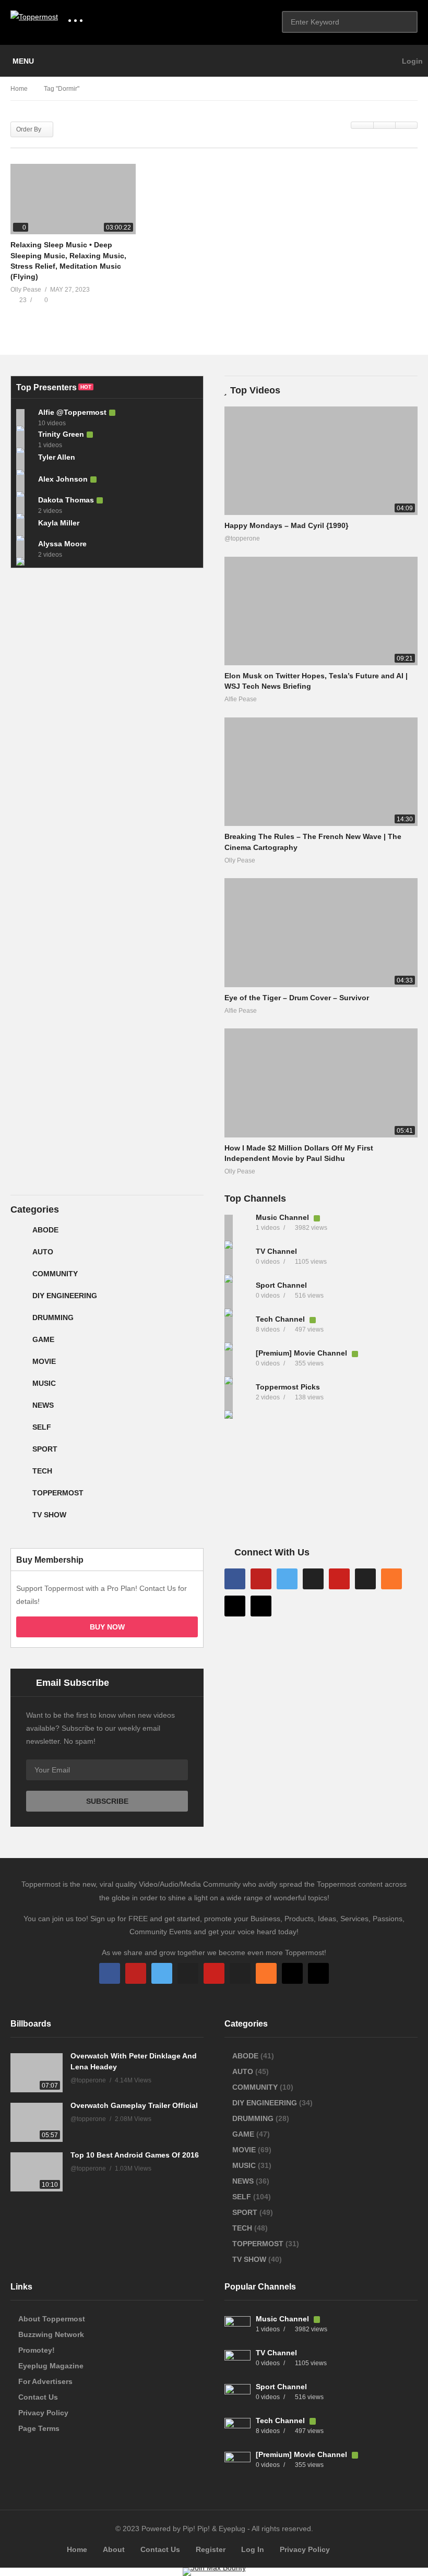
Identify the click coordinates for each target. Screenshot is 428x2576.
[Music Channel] (237, 1228)
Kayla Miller (59, 523)
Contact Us (38, 2397)
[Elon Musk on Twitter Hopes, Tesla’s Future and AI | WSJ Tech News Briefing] (321, 611)
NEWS (43, 1405)
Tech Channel (281, 1319)
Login (411, 61)
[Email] (365, 1579)
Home (77, 2549)
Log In (253, 2549)
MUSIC (44, 1383)
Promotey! (37, 2350)
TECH (42, 1471)
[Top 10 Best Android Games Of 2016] (37, 2172)
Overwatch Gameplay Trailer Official (134, 2105)
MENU (23, 61)
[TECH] (19, 1475)
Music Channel (283, 1217)
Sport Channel (281, 1285)
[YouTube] (261, 1579)
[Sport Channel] (237, 1296)
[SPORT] (19, 1453)
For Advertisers (45, 2381)
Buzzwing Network (51, 2334)
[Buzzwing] (235, 1606)
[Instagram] (313, 1579)
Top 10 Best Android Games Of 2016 (135, 2155)
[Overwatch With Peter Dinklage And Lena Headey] (37, 2073)
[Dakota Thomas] (25, 505)
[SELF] (19, 1431)
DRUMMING (53, 1317)
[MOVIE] (19, 1365)
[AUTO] (19, 1256)
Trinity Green (61, 434)
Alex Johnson (63, 479)
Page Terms (39, 2428)
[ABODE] (19, 1234)
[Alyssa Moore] (25, 549)
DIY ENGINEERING (65, 1296)
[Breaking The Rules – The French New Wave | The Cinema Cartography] (321, 772)
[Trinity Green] (25, 439)
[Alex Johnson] (25, 483)
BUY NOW (107, 1627)
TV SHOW (49, 1515)
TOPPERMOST (58, 1493)
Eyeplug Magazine (51, 2366)
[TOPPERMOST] (19, 1497)
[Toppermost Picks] (237, 1397)
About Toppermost (52, 2319)
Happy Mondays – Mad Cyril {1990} (286, 525)
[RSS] (391, 1579)
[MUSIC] (19, 1387)
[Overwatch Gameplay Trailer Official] (37, 2122)
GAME (43, 1339)
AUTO (43, 1252)
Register (211, 2549)
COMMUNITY (55, 1274)
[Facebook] (235, 1579)
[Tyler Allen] (25, 461)
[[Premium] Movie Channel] (237, 1363)
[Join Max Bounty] (214, 2568)
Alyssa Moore (62, 544)
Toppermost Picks (288, 1387)
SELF (42, 1427)
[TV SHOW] (19, 1519)
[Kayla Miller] (25, 527)
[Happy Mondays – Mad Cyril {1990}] (321, 461)
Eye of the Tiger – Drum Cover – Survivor (297, 998)
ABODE (45, 1230)
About (114, 2549)
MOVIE (44, 1361)
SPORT (45, 1449)
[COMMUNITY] (19, 1278)
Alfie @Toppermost (72, 412)
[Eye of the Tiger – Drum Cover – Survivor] (321, 932)
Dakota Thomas (66, 500)
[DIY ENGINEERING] (19, 1300)
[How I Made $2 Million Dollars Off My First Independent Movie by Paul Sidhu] (321, 1083)
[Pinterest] (339, 1579)
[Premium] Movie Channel (302, 1353)
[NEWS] (19, 1409)
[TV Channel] (237, 1262)
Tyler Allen (57, 457)
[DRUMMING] (19, 1322)
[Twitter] (287, 1579)
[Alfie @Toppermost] (25, 417)
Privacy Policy (43, 2413)
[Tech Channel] (237, 1329)
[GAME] (19, 1344)
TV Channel (276, 1251)
